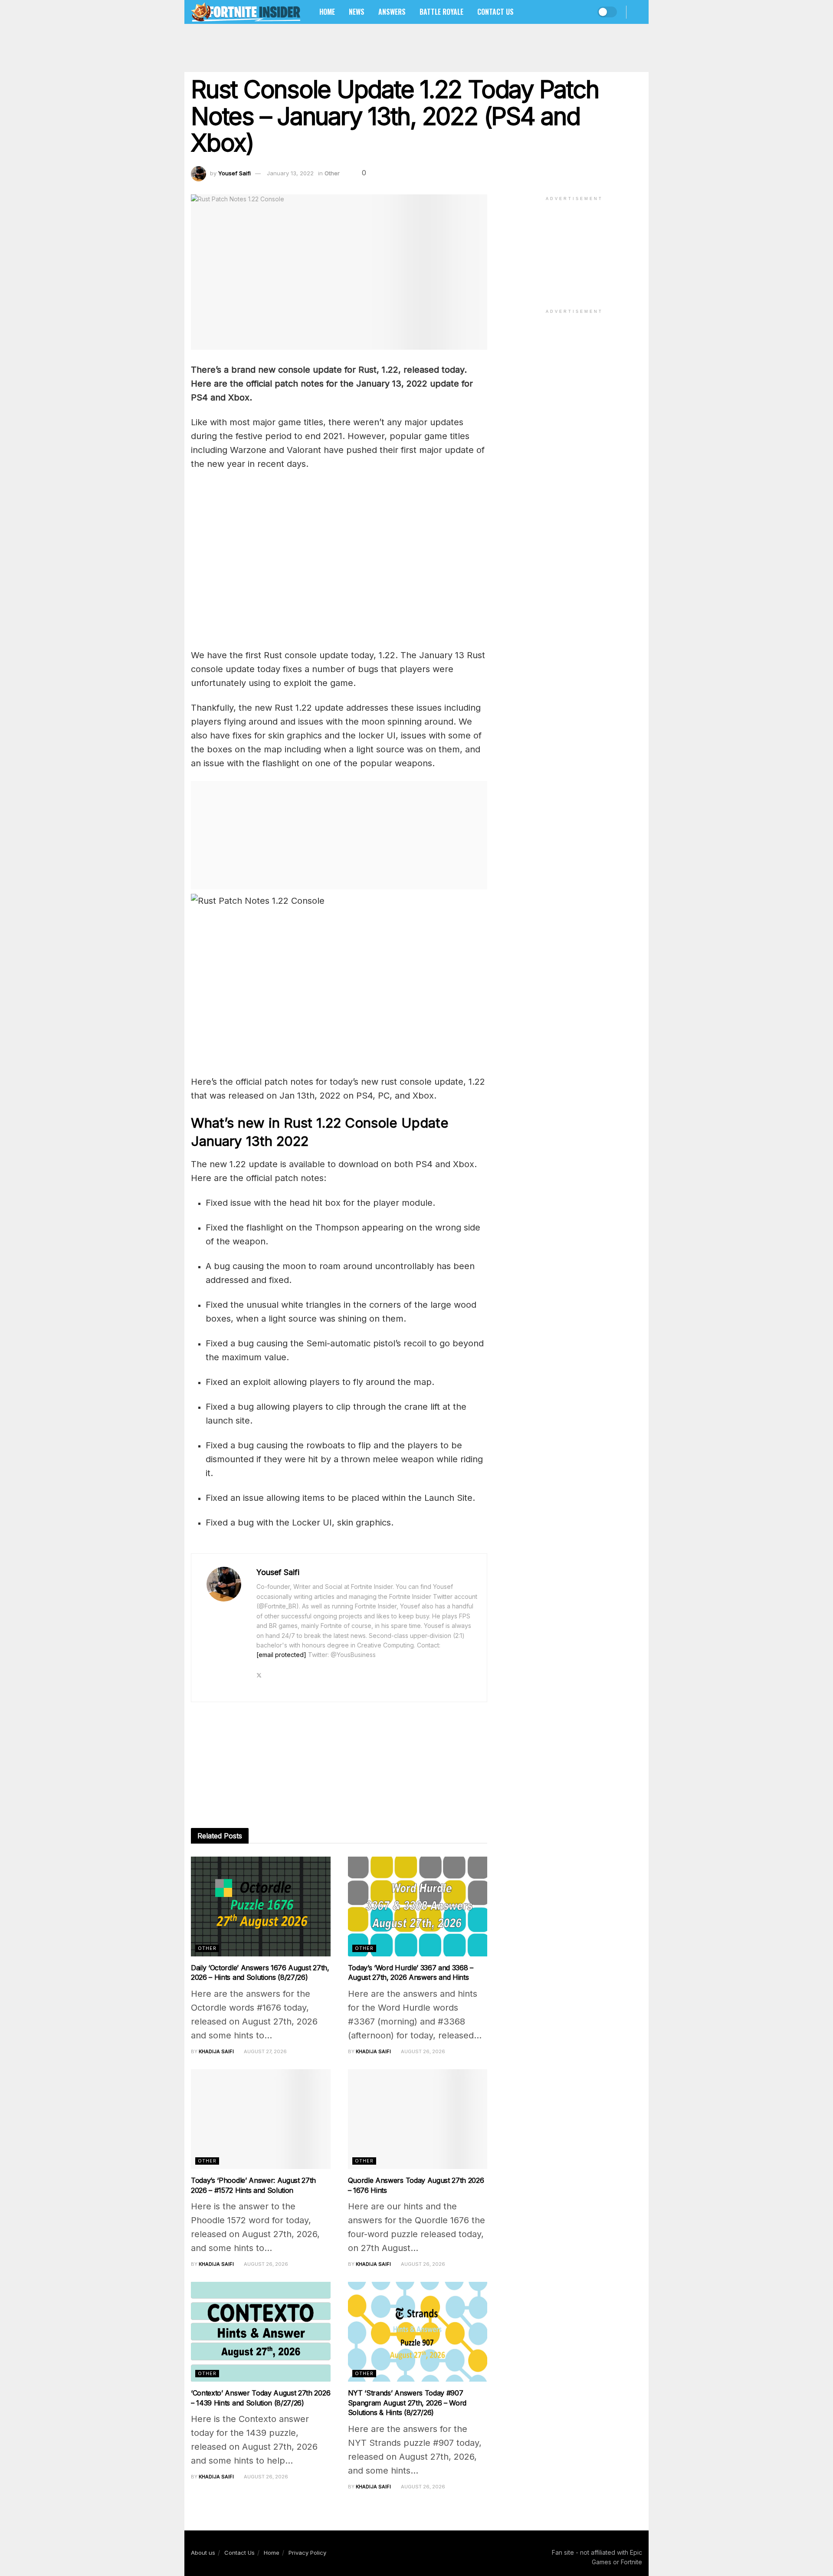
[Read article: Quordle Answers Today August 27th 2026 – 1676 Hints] (418, 2119)
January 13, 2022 (290, 173)
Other (332, 173)
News (357, 12)
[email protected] (281, 1655)
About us (203, 2553)
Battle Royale (441, 12)
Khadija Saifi (216, 2051)
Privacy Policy (307, 2553)
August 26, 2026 (422, 2051)
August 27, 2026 (265, 2051)
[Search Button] (639, 12)
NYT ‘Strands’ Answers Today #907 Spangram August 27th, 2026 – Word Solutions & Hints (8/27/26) (407, 2403)
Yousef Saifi (234, 173)
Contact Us (495, 12)
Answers (392, 12)
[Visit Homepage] (246, 12)
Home (327, 12)
